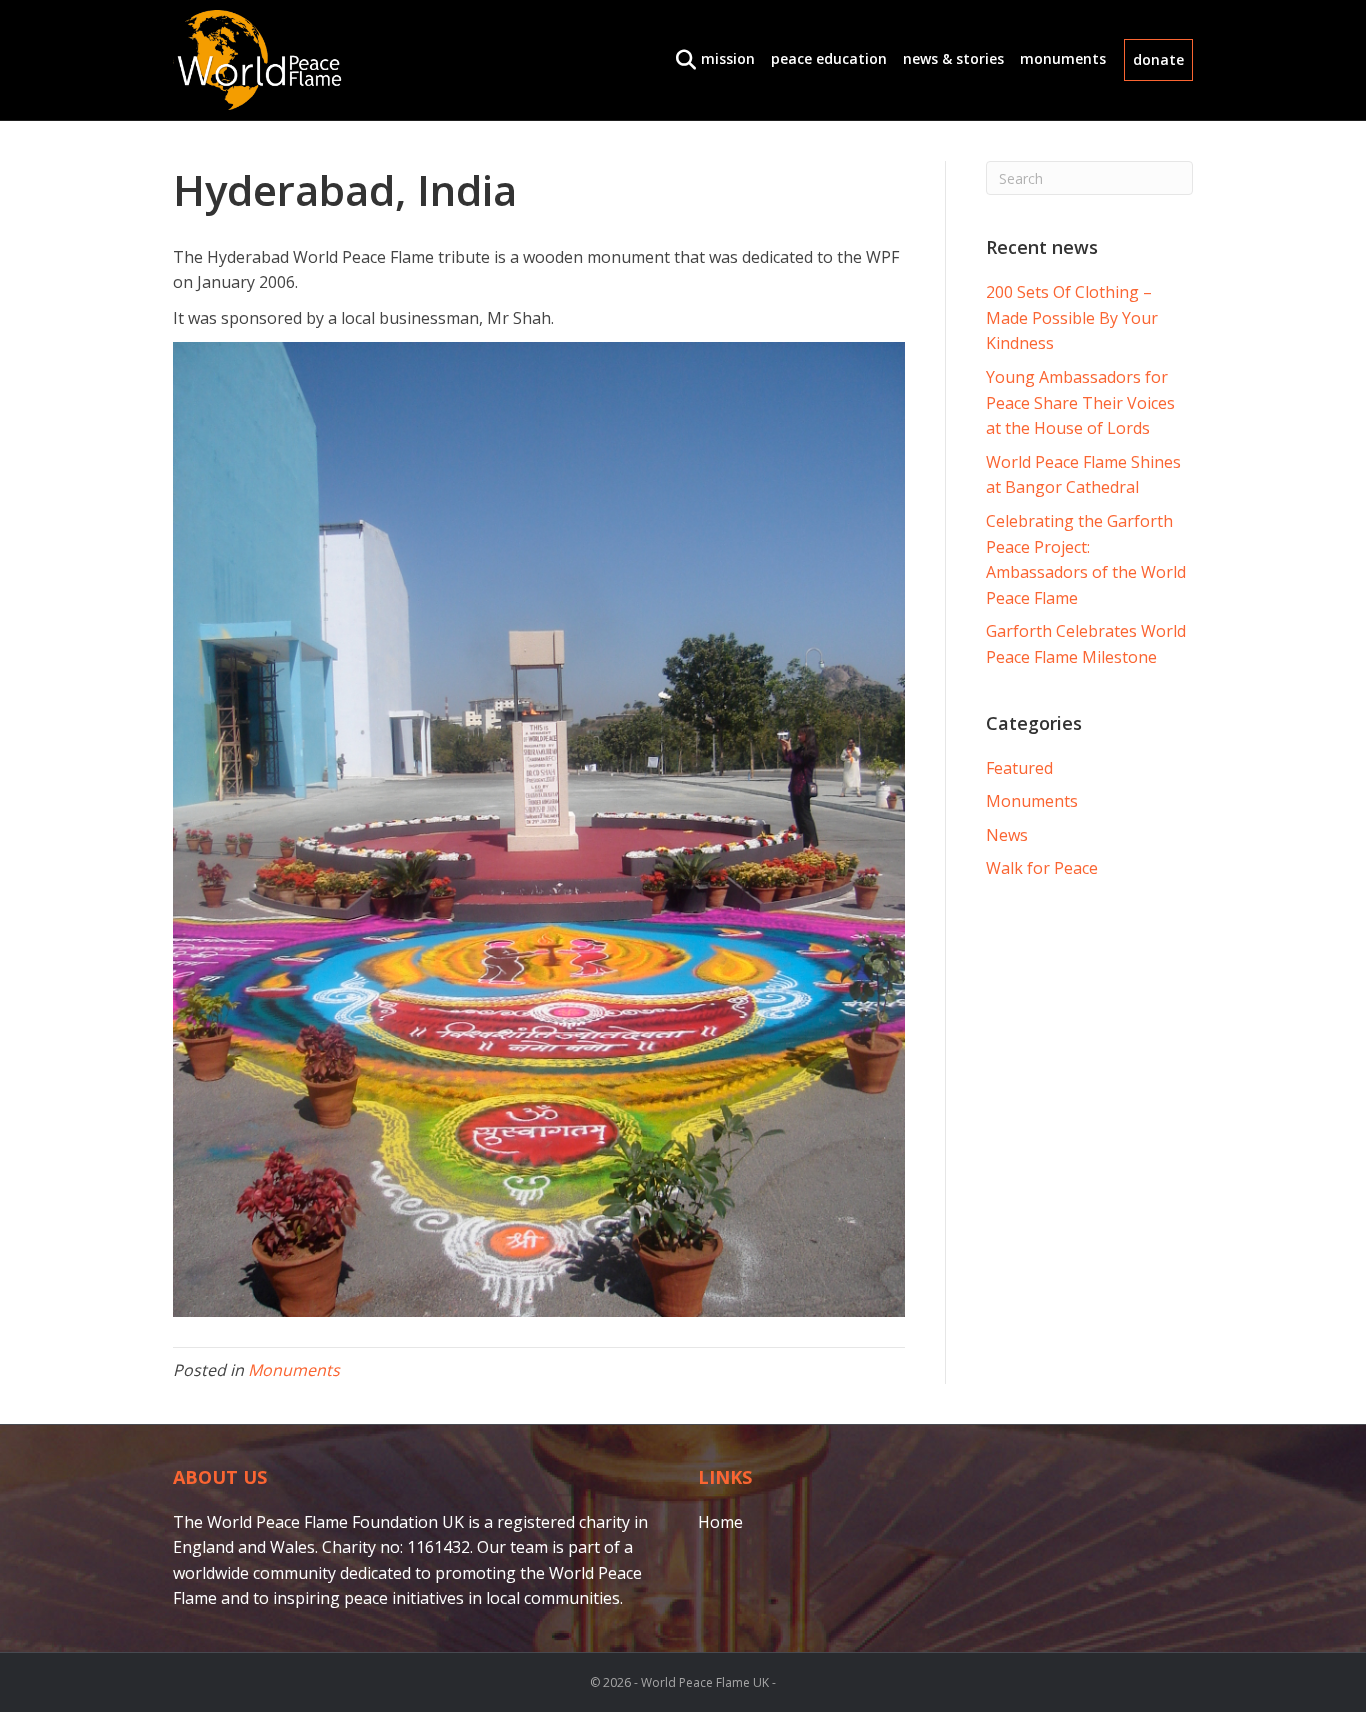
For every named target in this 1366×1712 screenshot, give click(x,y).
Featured (1019, 768)
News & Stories (953, 58)
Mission (728, 58)
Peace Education (829, 58)
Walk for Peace (1042, 868)
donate (1158, 59)
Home (720, 1522)
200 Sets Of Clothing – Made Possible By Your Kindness (1072, 317)
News (1007, 835)
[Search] (680, 60)
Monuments (1063, 58)
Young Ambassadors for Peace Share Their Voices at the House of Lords (1080, 402)
